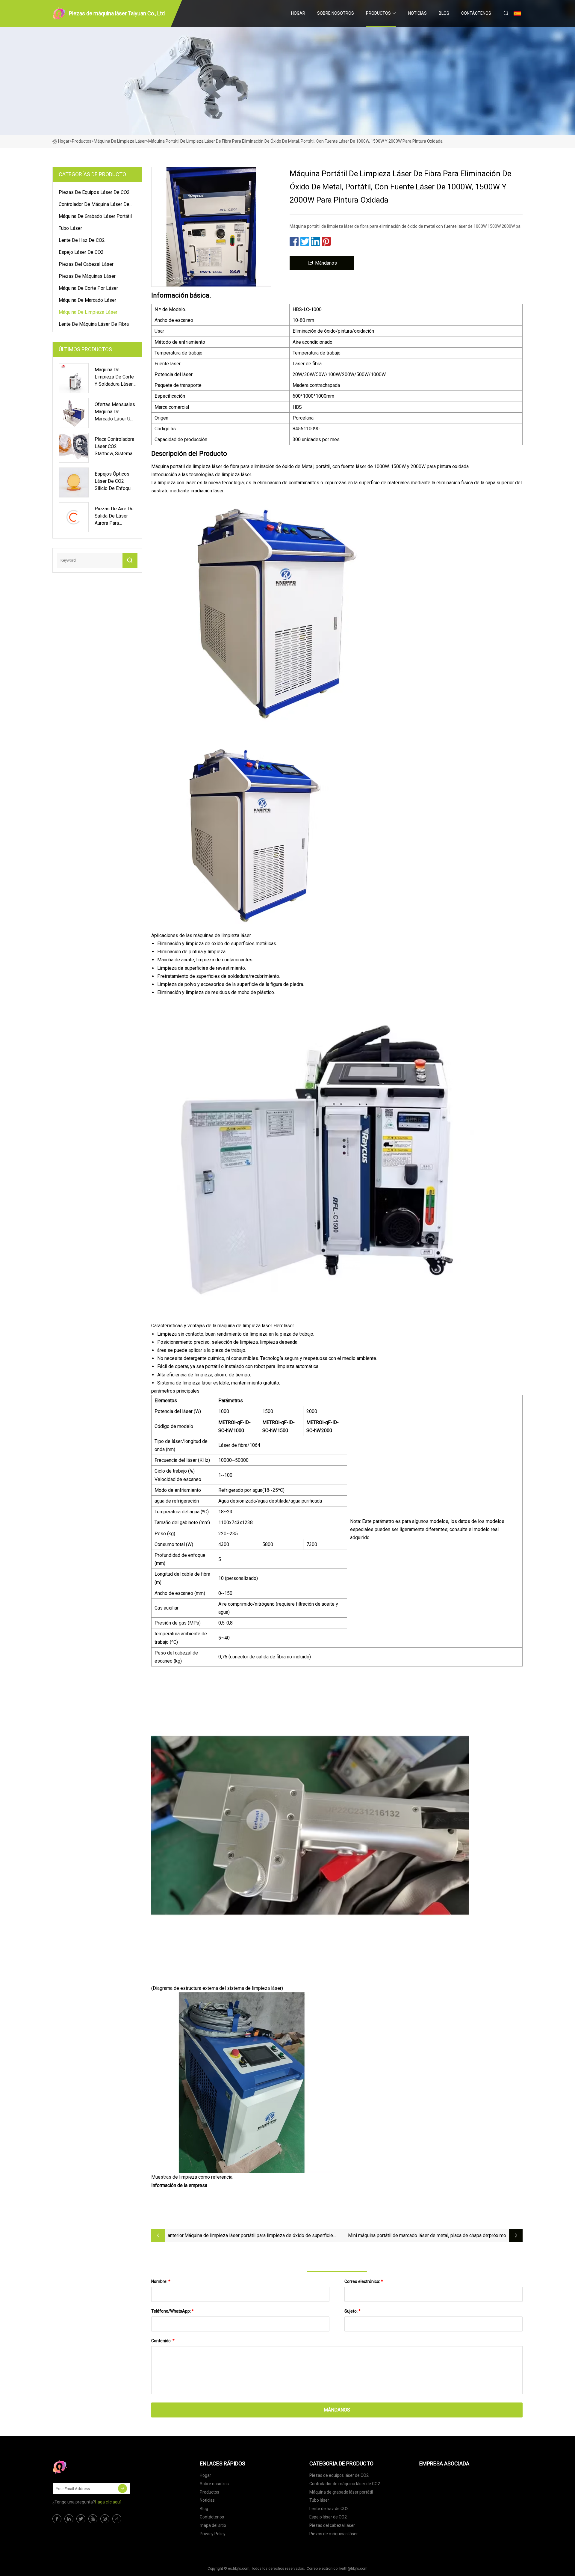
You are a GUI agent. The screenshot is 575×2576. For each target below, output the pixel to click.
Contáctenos (476, 13)
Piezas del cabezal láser (86, 264)
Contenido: (163, 2341)
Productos (378, 13)
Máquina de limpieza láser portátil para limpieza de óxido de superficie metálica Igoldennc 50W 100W (259, 2236)
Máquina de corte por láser (88, 288)
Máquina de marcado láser (87, 300)
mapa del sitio (213, 2525)
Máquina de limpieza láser (120, 141)
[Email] (122, 2488)
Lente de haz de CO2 (82, 240)
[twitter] (81, 2519)
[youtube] (93, 2519)
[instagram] (105, 2519)
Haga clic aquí (108, 2502)
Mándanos (326, 263)
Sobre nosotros (336, 13)
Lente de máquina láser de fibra (94, 324)
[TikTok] (117, 2519)
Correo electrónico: (364, 2281)
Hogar (298, 13)
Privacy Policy (213, 2534)
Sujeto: (352, 2311)
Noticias (417, 13)
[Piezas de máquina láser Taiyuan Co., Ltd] (82, 2467)
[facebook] (57, 2519)
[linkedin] (69, 2519)
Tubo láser (70, 228)
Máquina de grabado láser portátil (95, 216)
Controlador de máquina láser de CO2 (94, 205)
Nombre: (161, 2281)
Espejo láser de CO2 (81, 252)
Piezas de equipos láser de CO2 (94, 192)
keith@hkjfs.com (353, 2569)
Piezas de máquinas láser (87, 276)
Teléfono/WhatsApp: (172, 2311)
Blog (444, 13)
